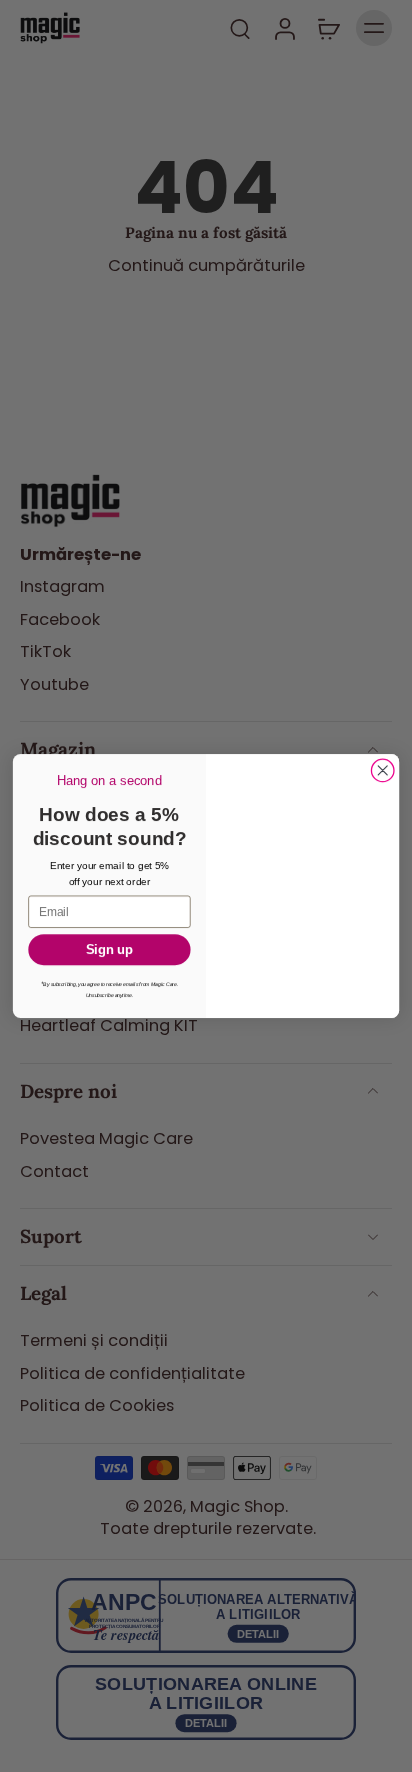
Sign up (109, 950)
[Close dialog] (382, 770)
